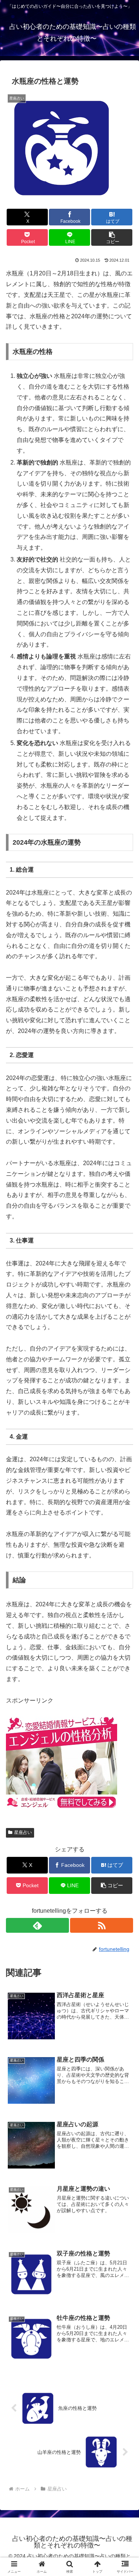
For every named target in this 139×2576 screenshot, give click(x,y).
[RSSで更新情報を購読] (102, 1925)
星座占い (23, 1832)
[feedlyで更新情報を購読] (37, 1925)
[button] (112, 237)
